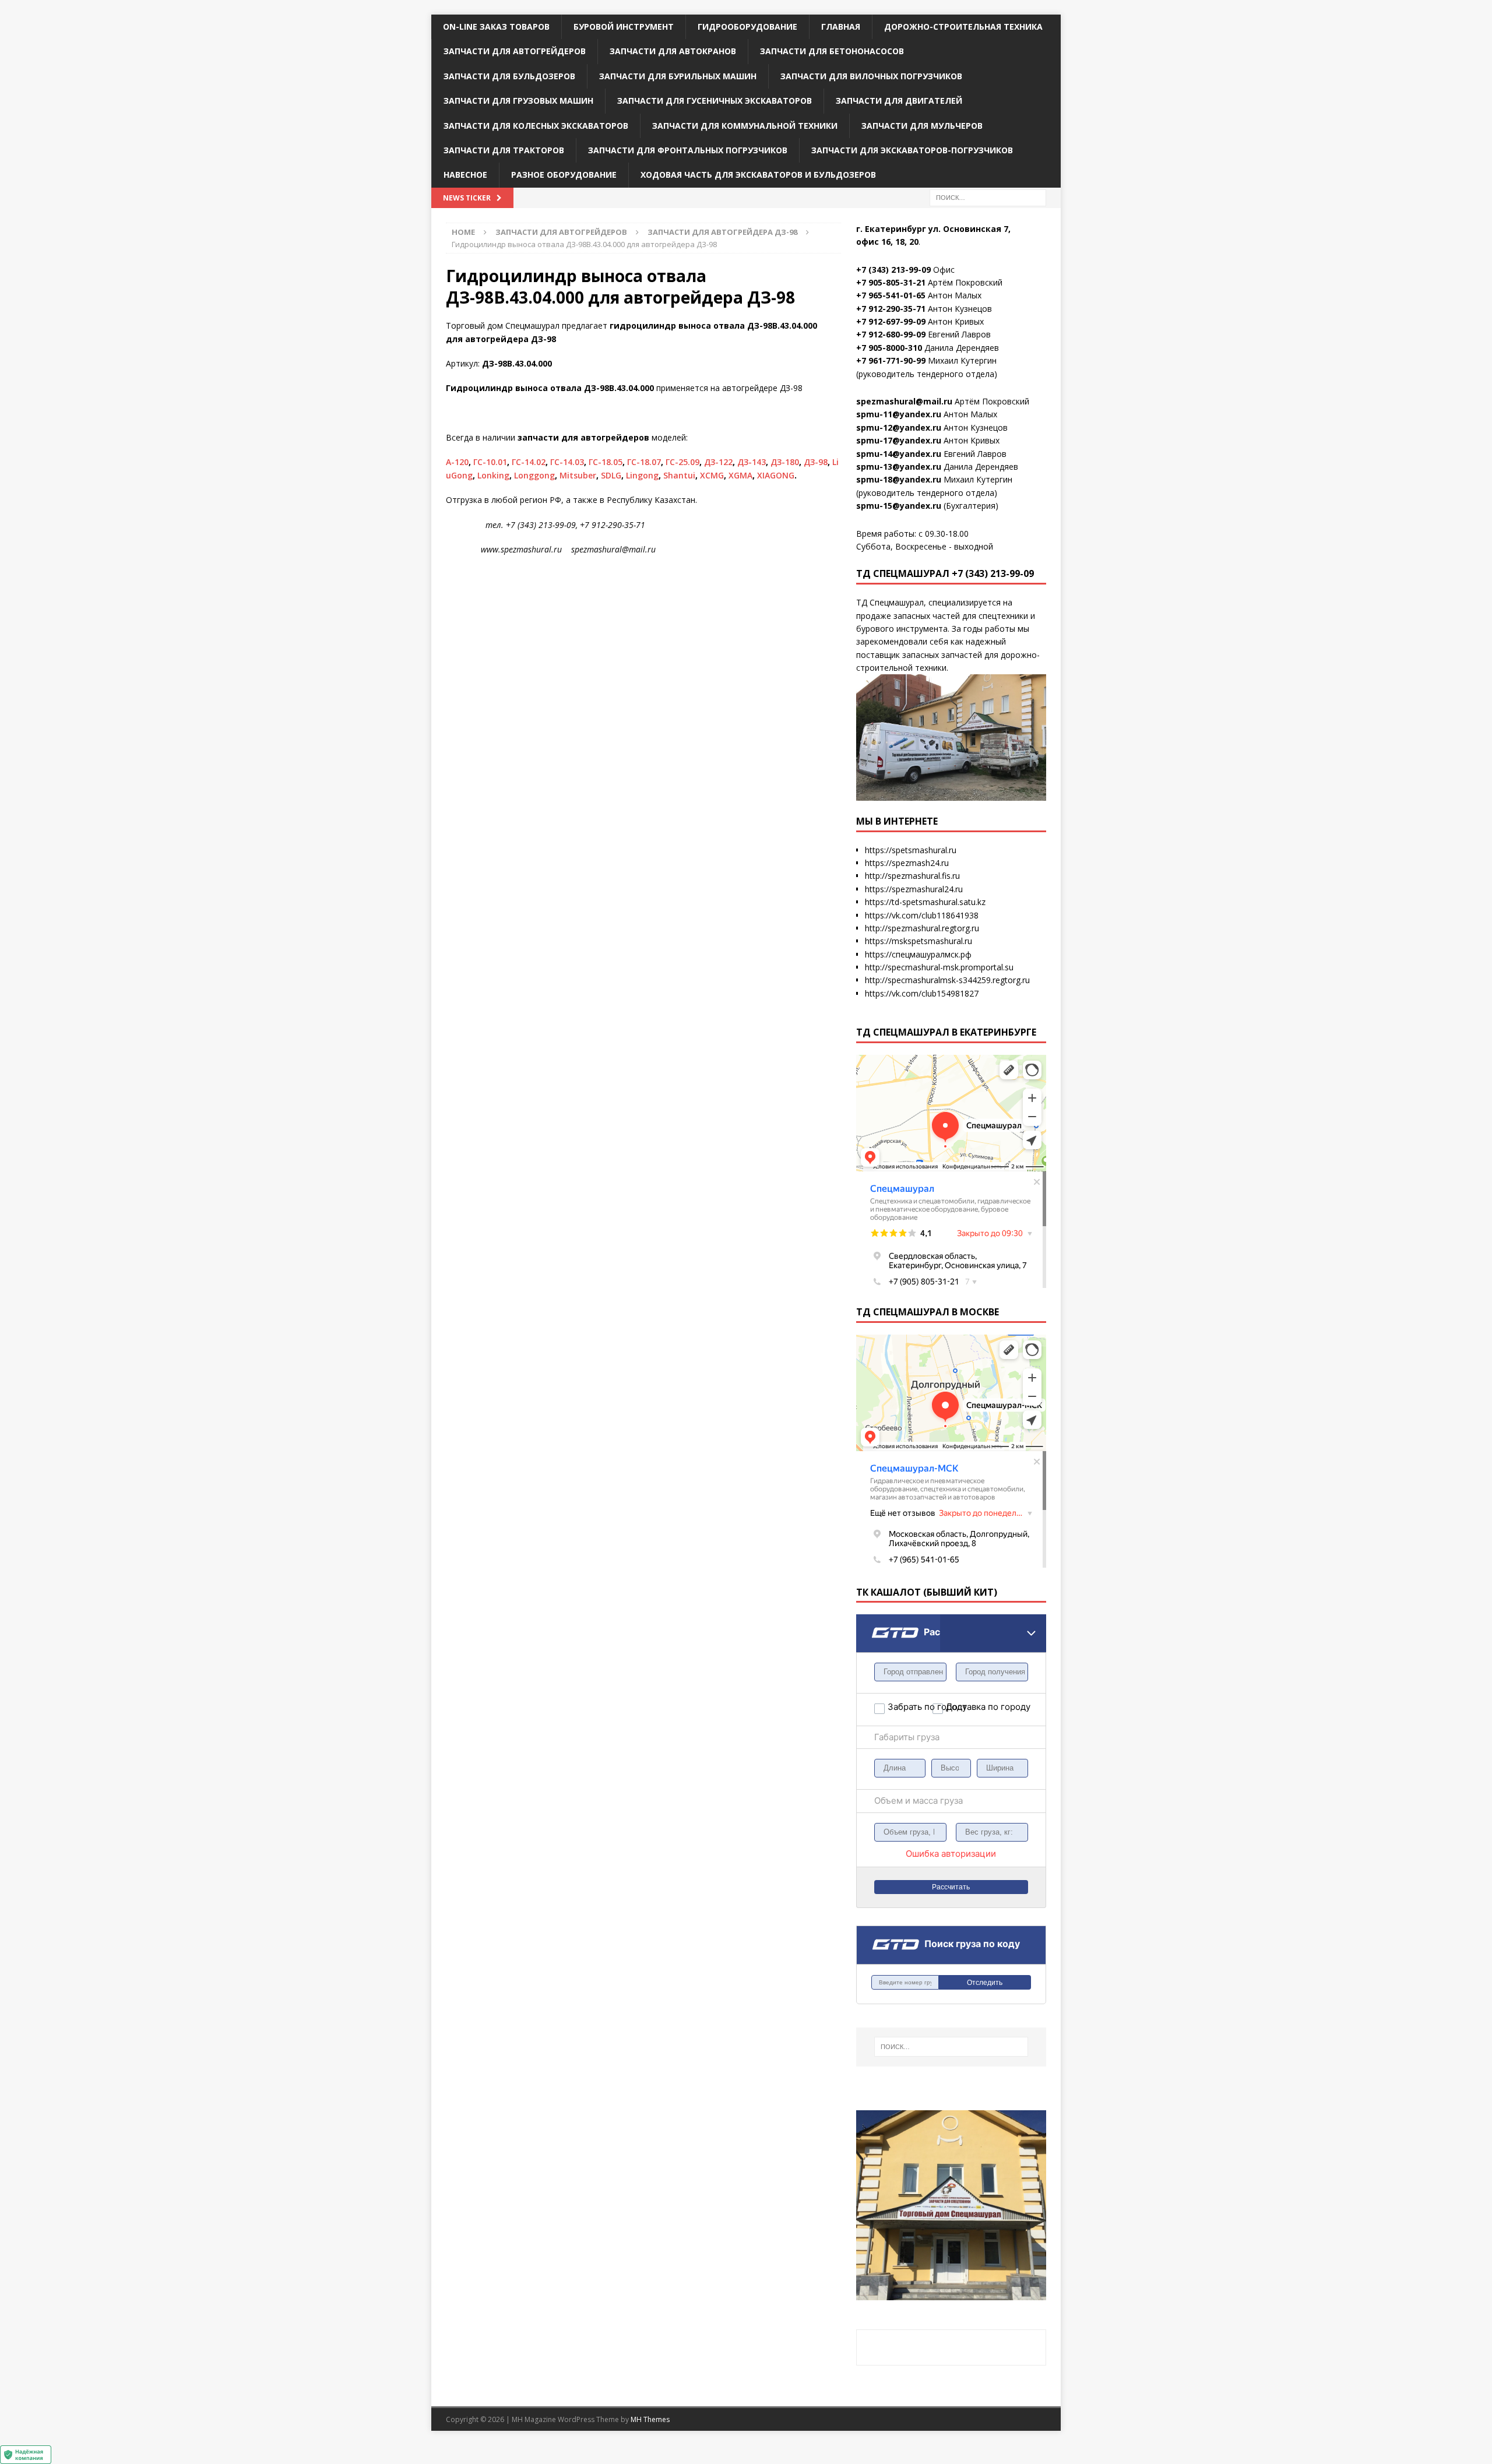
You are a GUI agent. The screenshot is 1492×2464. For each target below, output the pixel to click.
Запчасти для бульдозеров (509, 76)
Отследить (985, 1983)
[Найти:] (988, 197)
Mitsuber (578, 475)
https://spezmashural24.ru (914, 889)
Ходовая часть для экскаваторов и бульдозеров (758, 175)
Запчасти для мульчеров (922, 126)
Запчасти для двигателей (899, 101)
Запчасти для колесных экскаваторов (536, 126)
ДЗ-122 (718, 462)
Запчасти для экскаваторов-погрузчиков (912, 150)
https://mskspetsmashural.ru (919, 941)
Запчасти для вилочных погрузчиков (871, 76)
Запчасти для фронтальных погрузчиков (688, 150)
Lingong (642, 475)
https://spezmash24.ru (907, 863)
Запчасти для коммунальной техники (745, 126)
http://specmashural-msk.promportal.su (939, 967)
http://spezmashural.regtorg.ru (922, 928)
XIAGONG (776, 475)
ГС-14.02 (529, 462)
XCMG (712, 475)
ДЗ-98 (816, 462)
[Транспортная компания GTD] (871, 1622)
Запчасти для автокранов (673, 51)
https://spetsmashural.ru (911, 850)
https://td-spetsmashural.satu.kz (925, 902)
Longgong (534, 475)
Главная (841, 27)
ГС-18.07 (644, 462)
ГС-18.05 (606, 462)
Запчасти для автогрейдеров (515, 51)
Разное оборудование (564, 175)
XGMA (740, 475)
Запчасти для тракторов (504, 150)
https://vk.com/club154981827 (922, 993)
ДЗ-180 (785, 462)
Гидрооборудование (747, 27)
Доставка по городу (968, 1707)
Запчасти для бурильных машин (678, 76)
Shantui (679, 475)
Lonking (493, 475)
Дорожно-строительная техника (963, 27)
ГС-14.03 (567, 462)
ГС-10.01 (490, 462)
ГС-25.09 (682, 462)
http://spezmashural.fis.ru (912, 876)
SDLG (611, 475)
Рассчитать (951, 1887)
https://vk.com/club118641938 (922, 915)
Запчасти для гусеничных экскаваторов (715, 101)
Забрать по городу (910, 1707)
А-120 (457, 462)
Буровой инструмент (624, 27)
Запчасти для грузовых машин (518, 101)
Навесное (465, 175)
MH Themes (650, 2419)
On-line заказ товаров (496, 27)
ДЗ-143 (752, 462)
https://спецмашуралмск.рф (918, 954)
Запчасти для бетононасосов (832, 51)
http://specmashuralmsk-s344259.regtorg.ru (947, 980)
